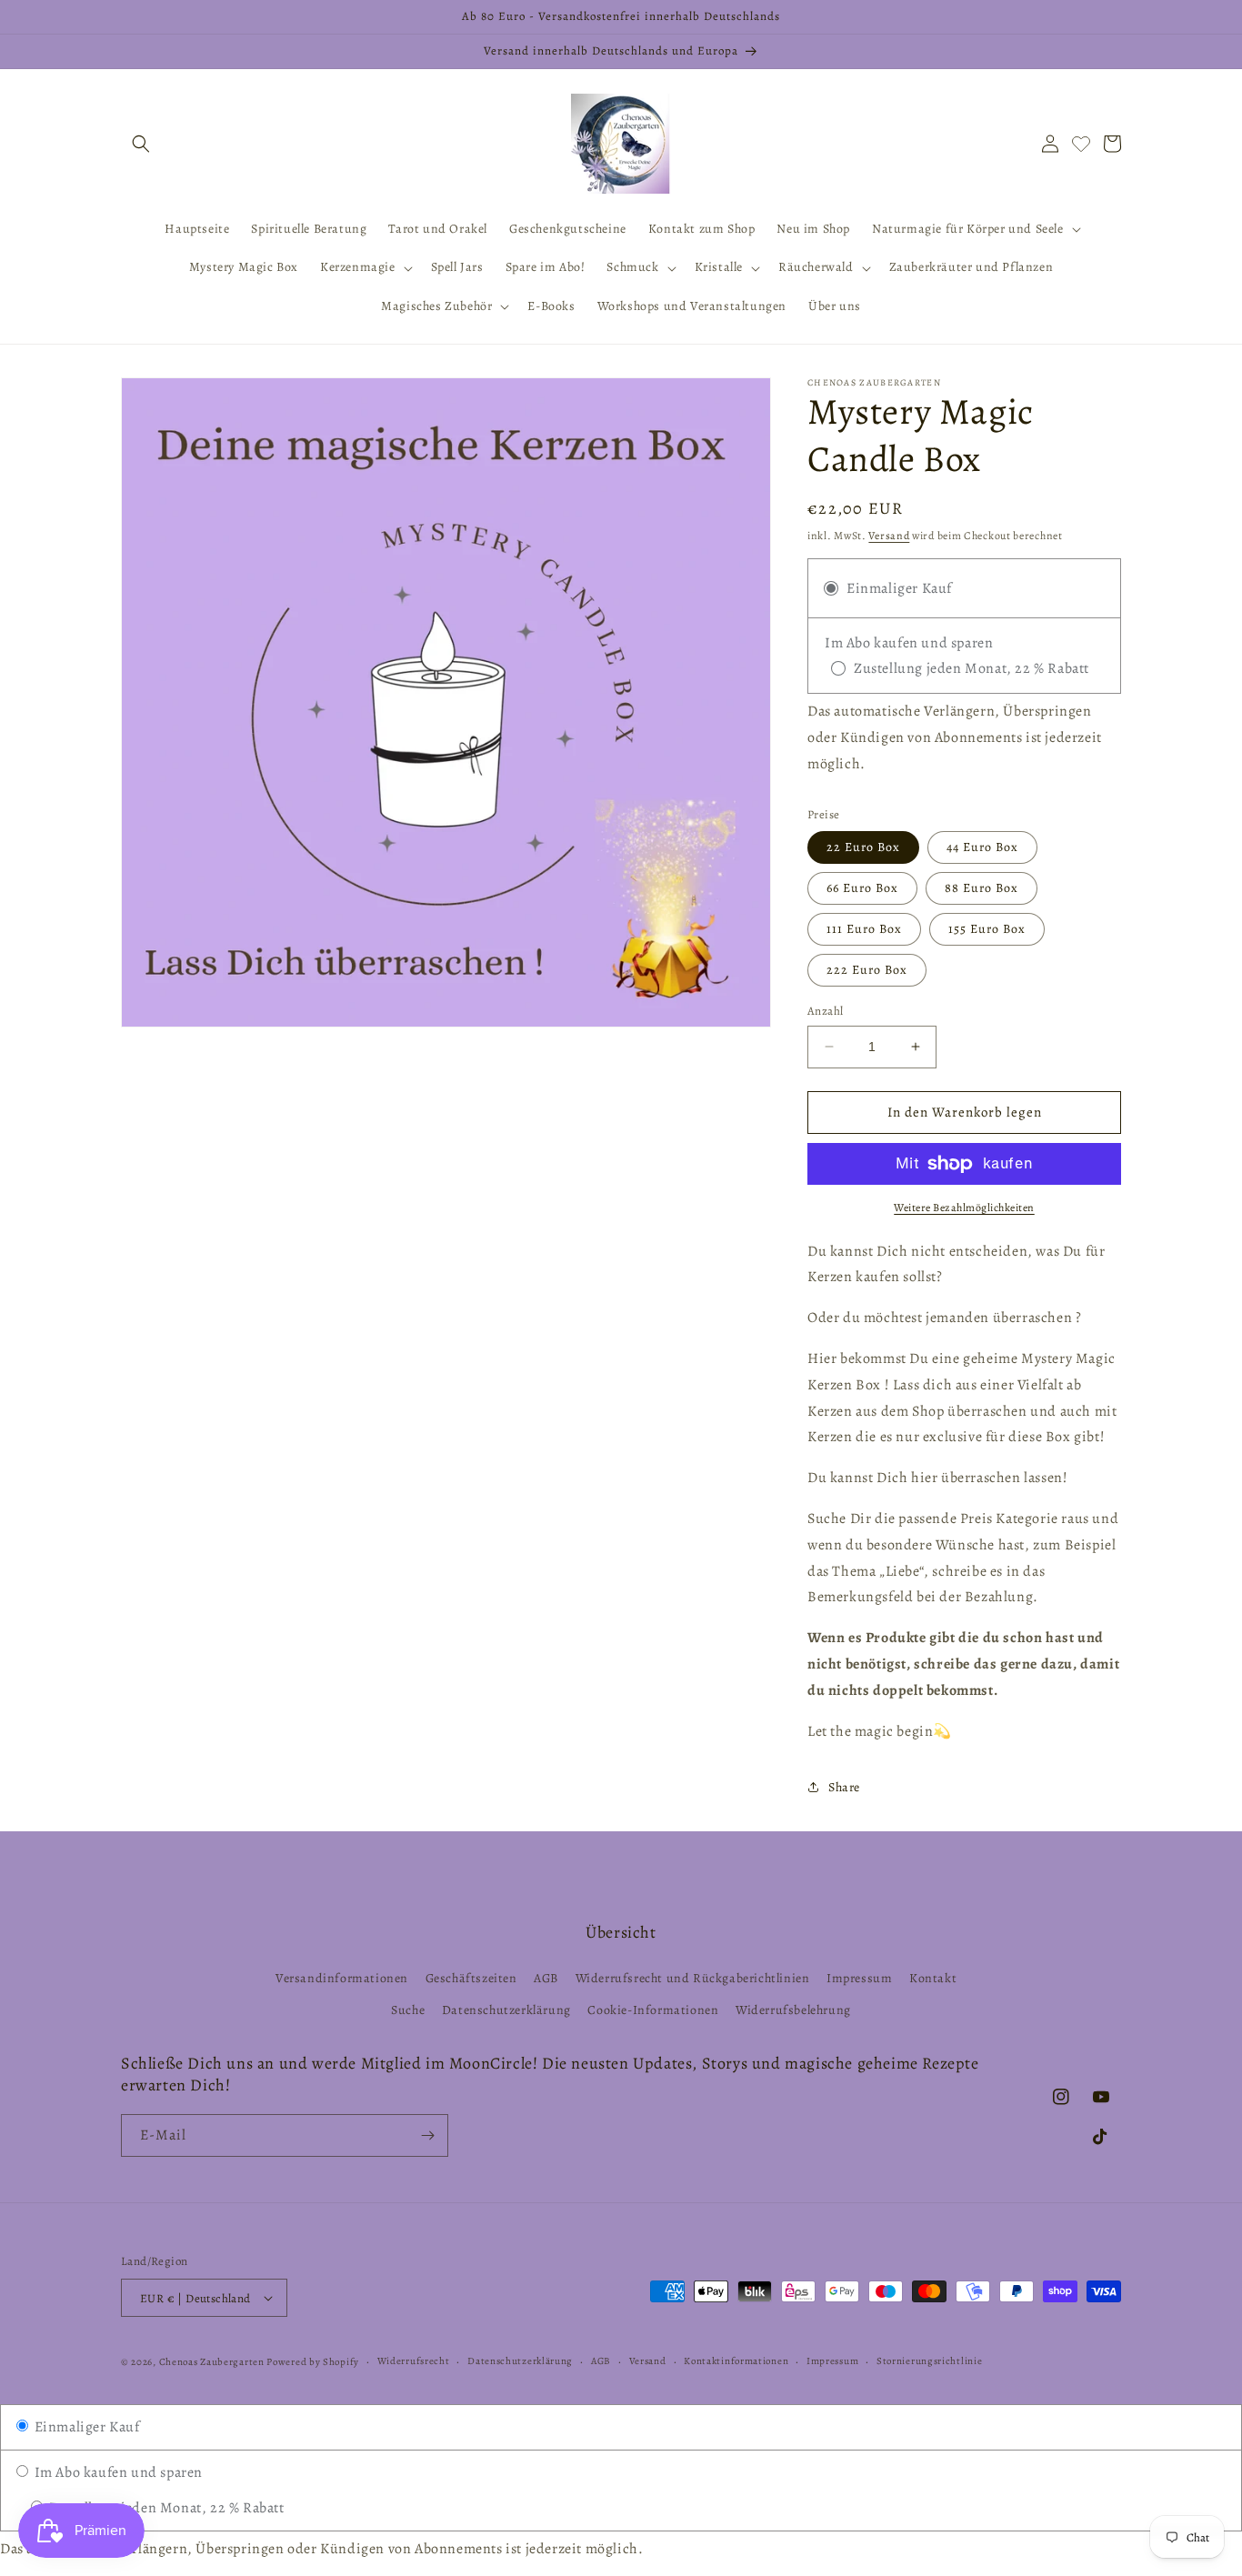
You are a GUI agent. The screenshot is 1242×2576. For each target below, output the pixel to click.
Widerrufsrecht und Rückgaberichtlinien (693, 1978)
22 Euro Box (863, 847)
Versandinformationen (342, 1978)
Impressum (859, 1978)
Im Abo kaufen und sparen (117, 2472)
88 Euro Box (982, 888)
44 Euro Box (982, 847)
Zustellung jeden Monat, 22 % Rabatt (165, 2508)
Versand (889, 536)
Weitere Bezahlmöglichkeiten (964, 1208)
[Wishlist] (1081, 144)
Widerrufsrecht (414, 2361)
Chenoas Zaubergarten (213, 2362)
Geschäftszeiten (471, 1978)
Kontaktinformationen (736, 2361)
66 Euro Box (862, 888)
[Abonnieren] (427, 2135)
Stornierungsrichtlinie (929, 2361)
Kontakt (933, 1978)
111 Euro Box (864, 929)
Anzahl (825, 1011)
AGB (546, 1978)
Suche (408, 2010)
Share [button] (844, 1787)
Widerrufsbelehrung (793, 2010)
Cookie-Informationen (653, 2010)
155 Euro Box (987, 929)
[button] (141, 144)
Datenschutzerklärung (506, 2010)
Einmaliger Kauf (85, 2427)
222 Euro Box (867, 970)
